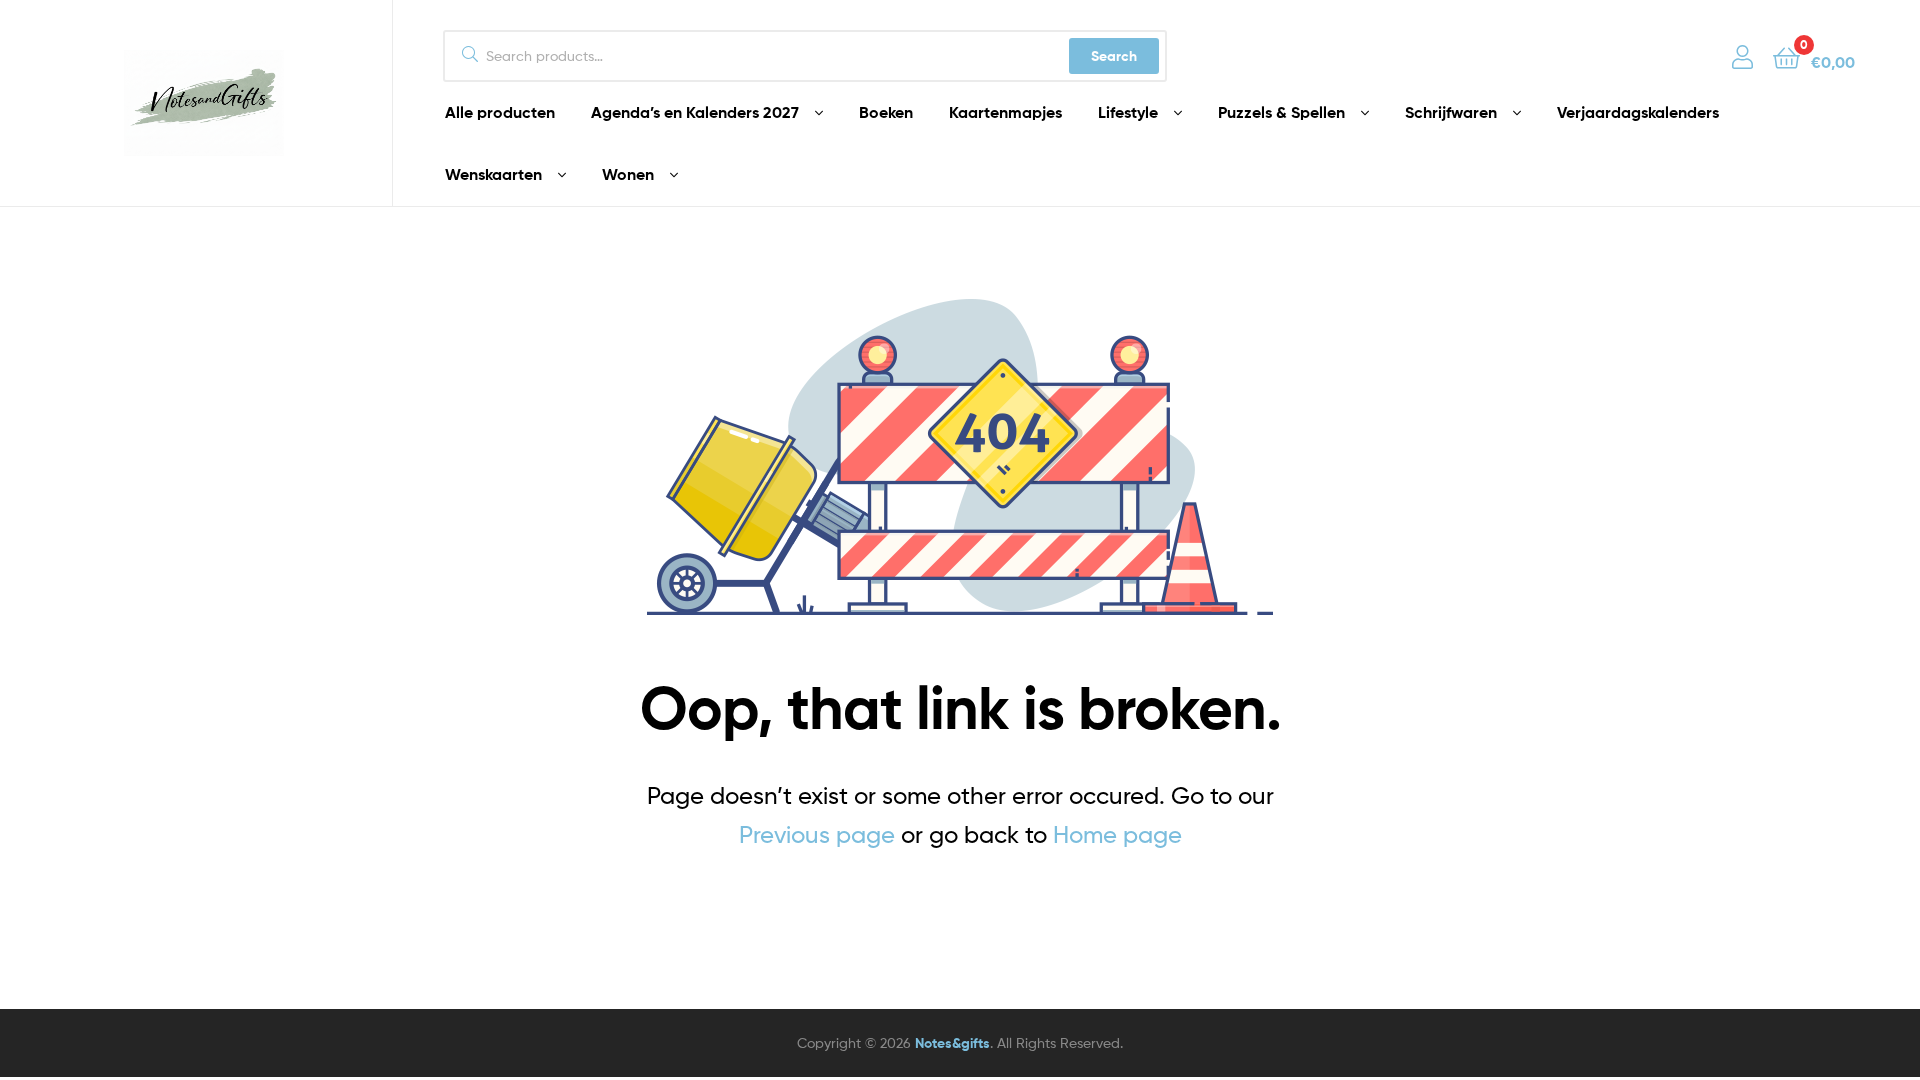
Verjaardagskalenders (1638, 112)
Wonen (628, 174)
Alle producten (500, 112)
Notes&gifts (952, 1043)
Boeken (886, 112)
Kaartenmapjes (1005, 112)
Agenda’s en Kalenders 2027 (695, 112)
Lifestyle (1128, 112)
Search (1114, 56)
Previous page (817, 834)
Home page (1117, 834)
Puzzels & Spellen (1281, 112)
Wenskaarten (493, 174)
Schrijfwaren (1451, 112)
